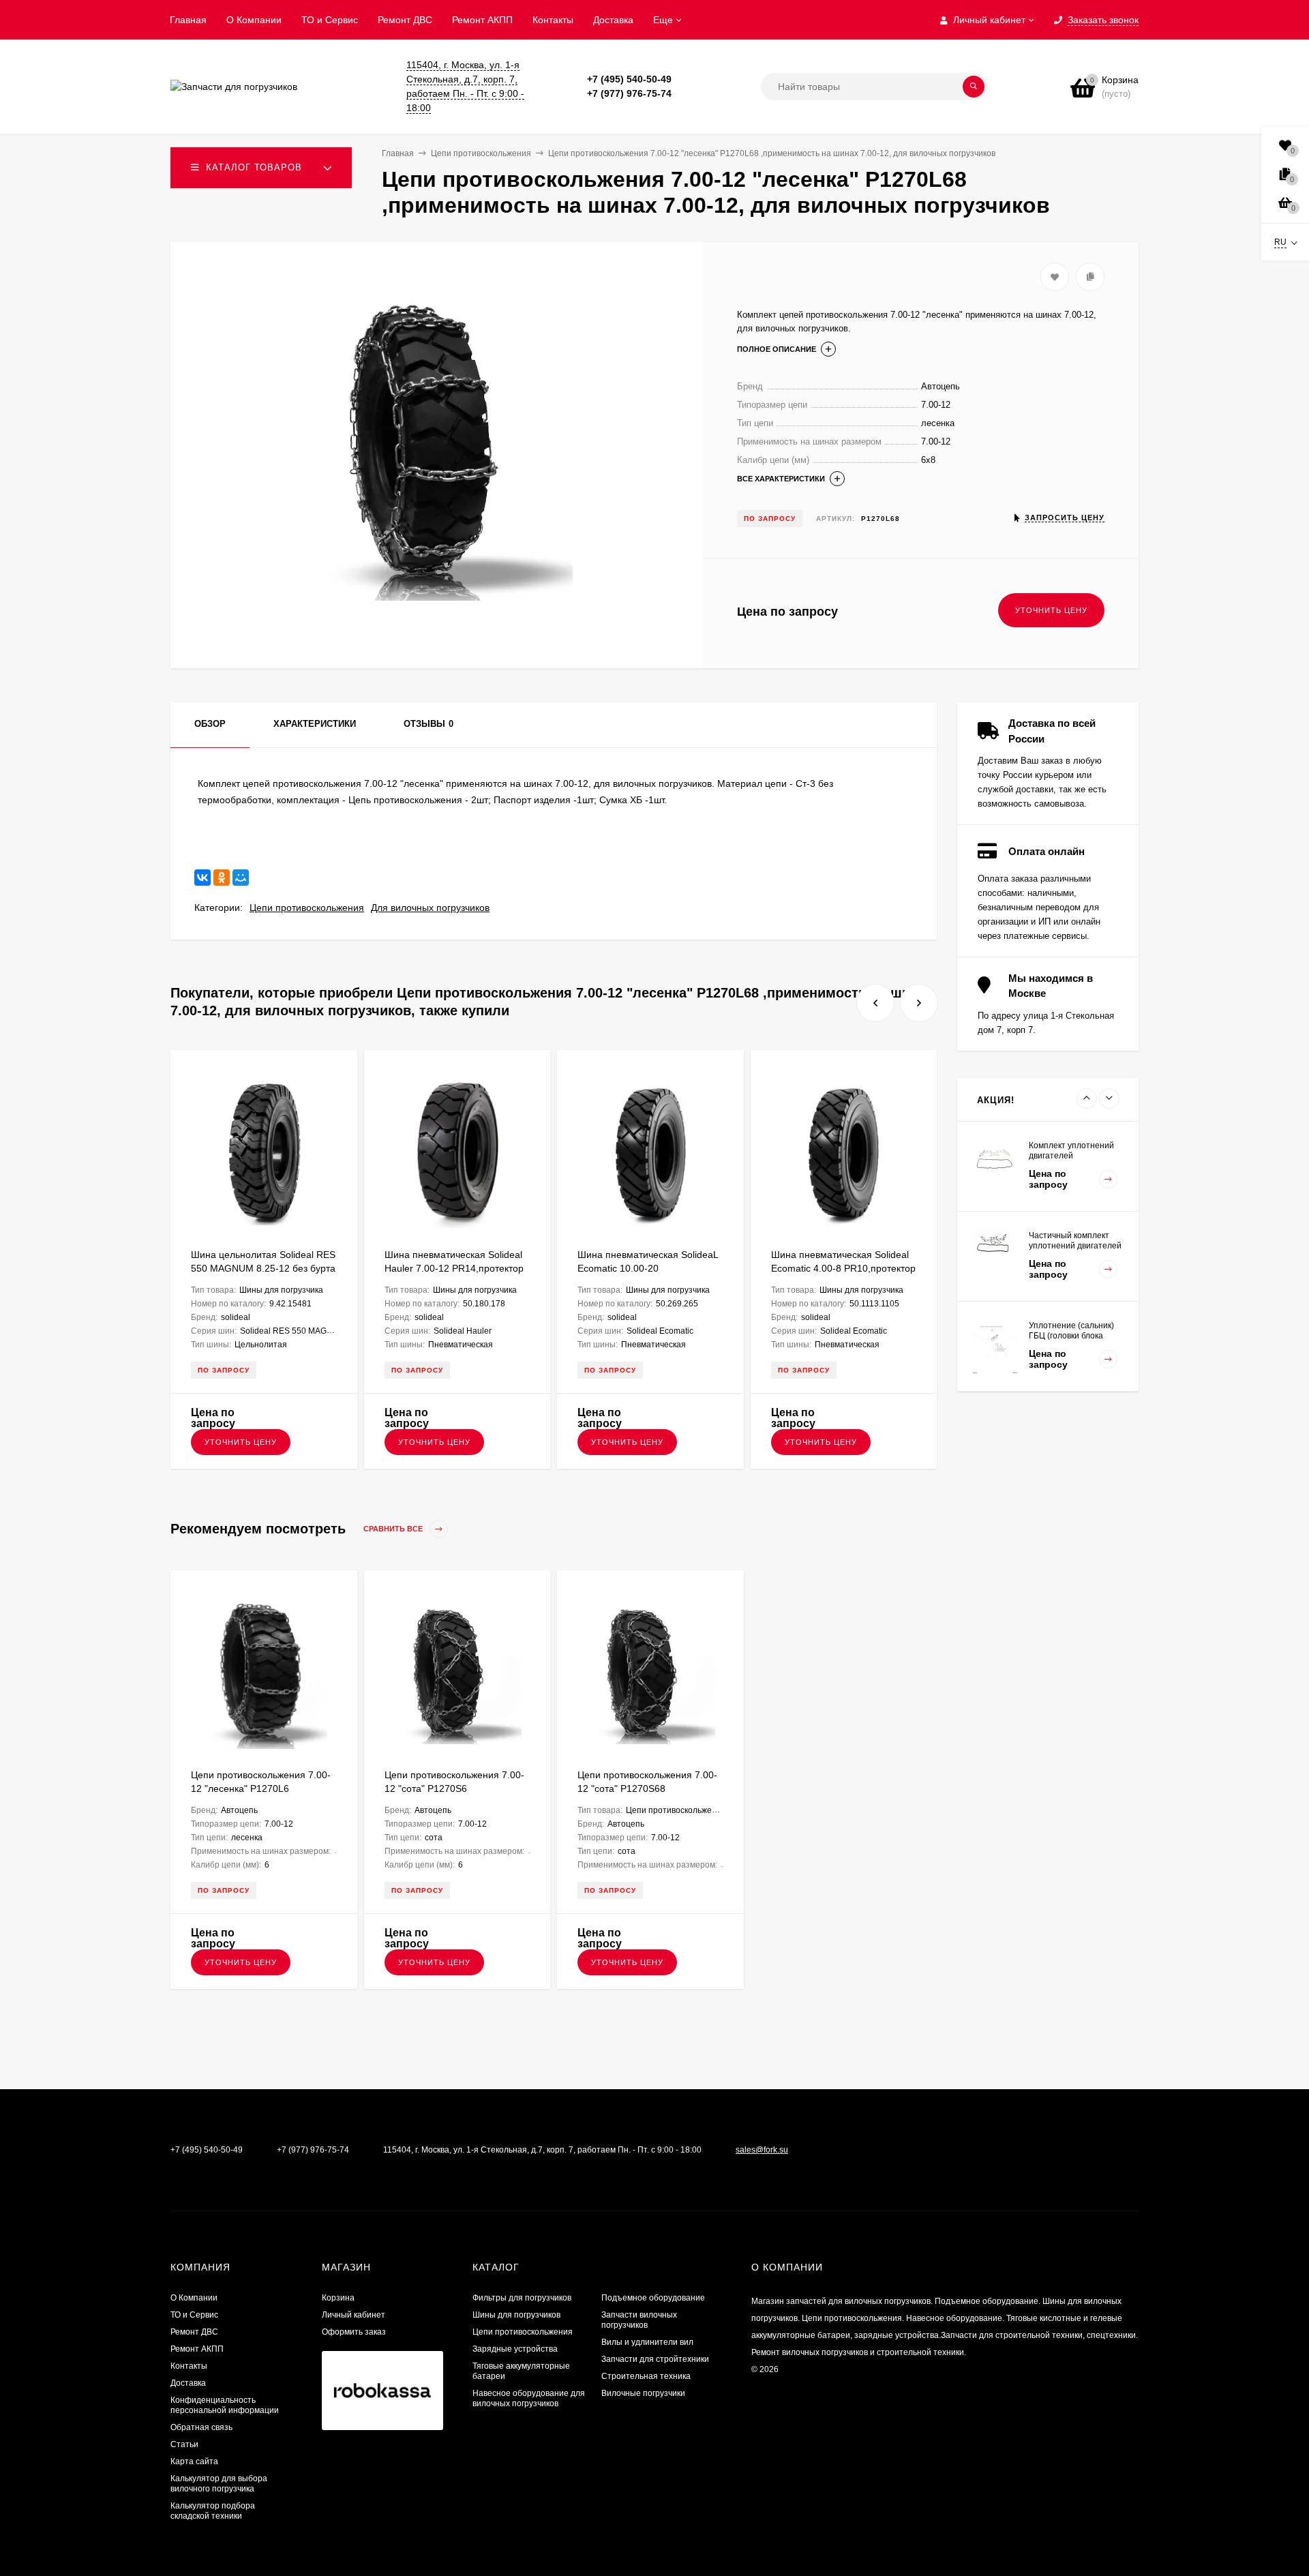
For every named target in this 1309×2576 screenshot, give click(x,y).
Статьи (184, 2444)
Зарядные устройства (515, 2349)
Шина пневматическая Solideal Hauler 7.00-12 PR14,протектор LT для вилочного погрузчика (454, 1268)
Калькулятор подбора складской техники (213, 2511)
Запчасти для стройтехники (655, 2359)
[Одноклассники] (222, 878)
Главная (188, 20)
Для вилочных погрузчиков (430, 908)
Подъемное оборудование (653, 2298)
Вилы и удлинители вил (647, 2342)
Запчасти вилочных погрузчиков (639, 2320)
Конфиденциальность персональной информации (225, 2405)
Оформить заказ (354, 2332)
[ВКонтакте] (202, 878)
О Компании (254, 20)
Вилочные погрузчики (643, 2393)
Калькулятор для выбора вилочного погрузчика (219, 2484)
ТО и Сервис (330, 20)
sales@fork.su (762, 2150)
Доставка (613, 20)
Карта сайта (194, 2461)
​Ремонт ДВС (405, 20)
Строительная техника (646, 2376)
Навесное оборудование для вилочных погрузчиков (529, 2398)
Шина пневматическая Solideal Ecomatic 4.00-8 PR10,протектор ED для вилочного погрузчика (843, 1268)
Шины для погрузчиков (516, 2315)
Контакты (553, 20)
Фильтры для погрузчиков (522, 2298)
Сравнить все (394, 1529)
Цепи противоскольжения (307, 908)
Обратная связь (201, 2427)
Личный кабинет (353, 2315)
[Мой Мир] (241, 878)
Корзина (338, 2298)
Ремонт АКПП (482, 20)
